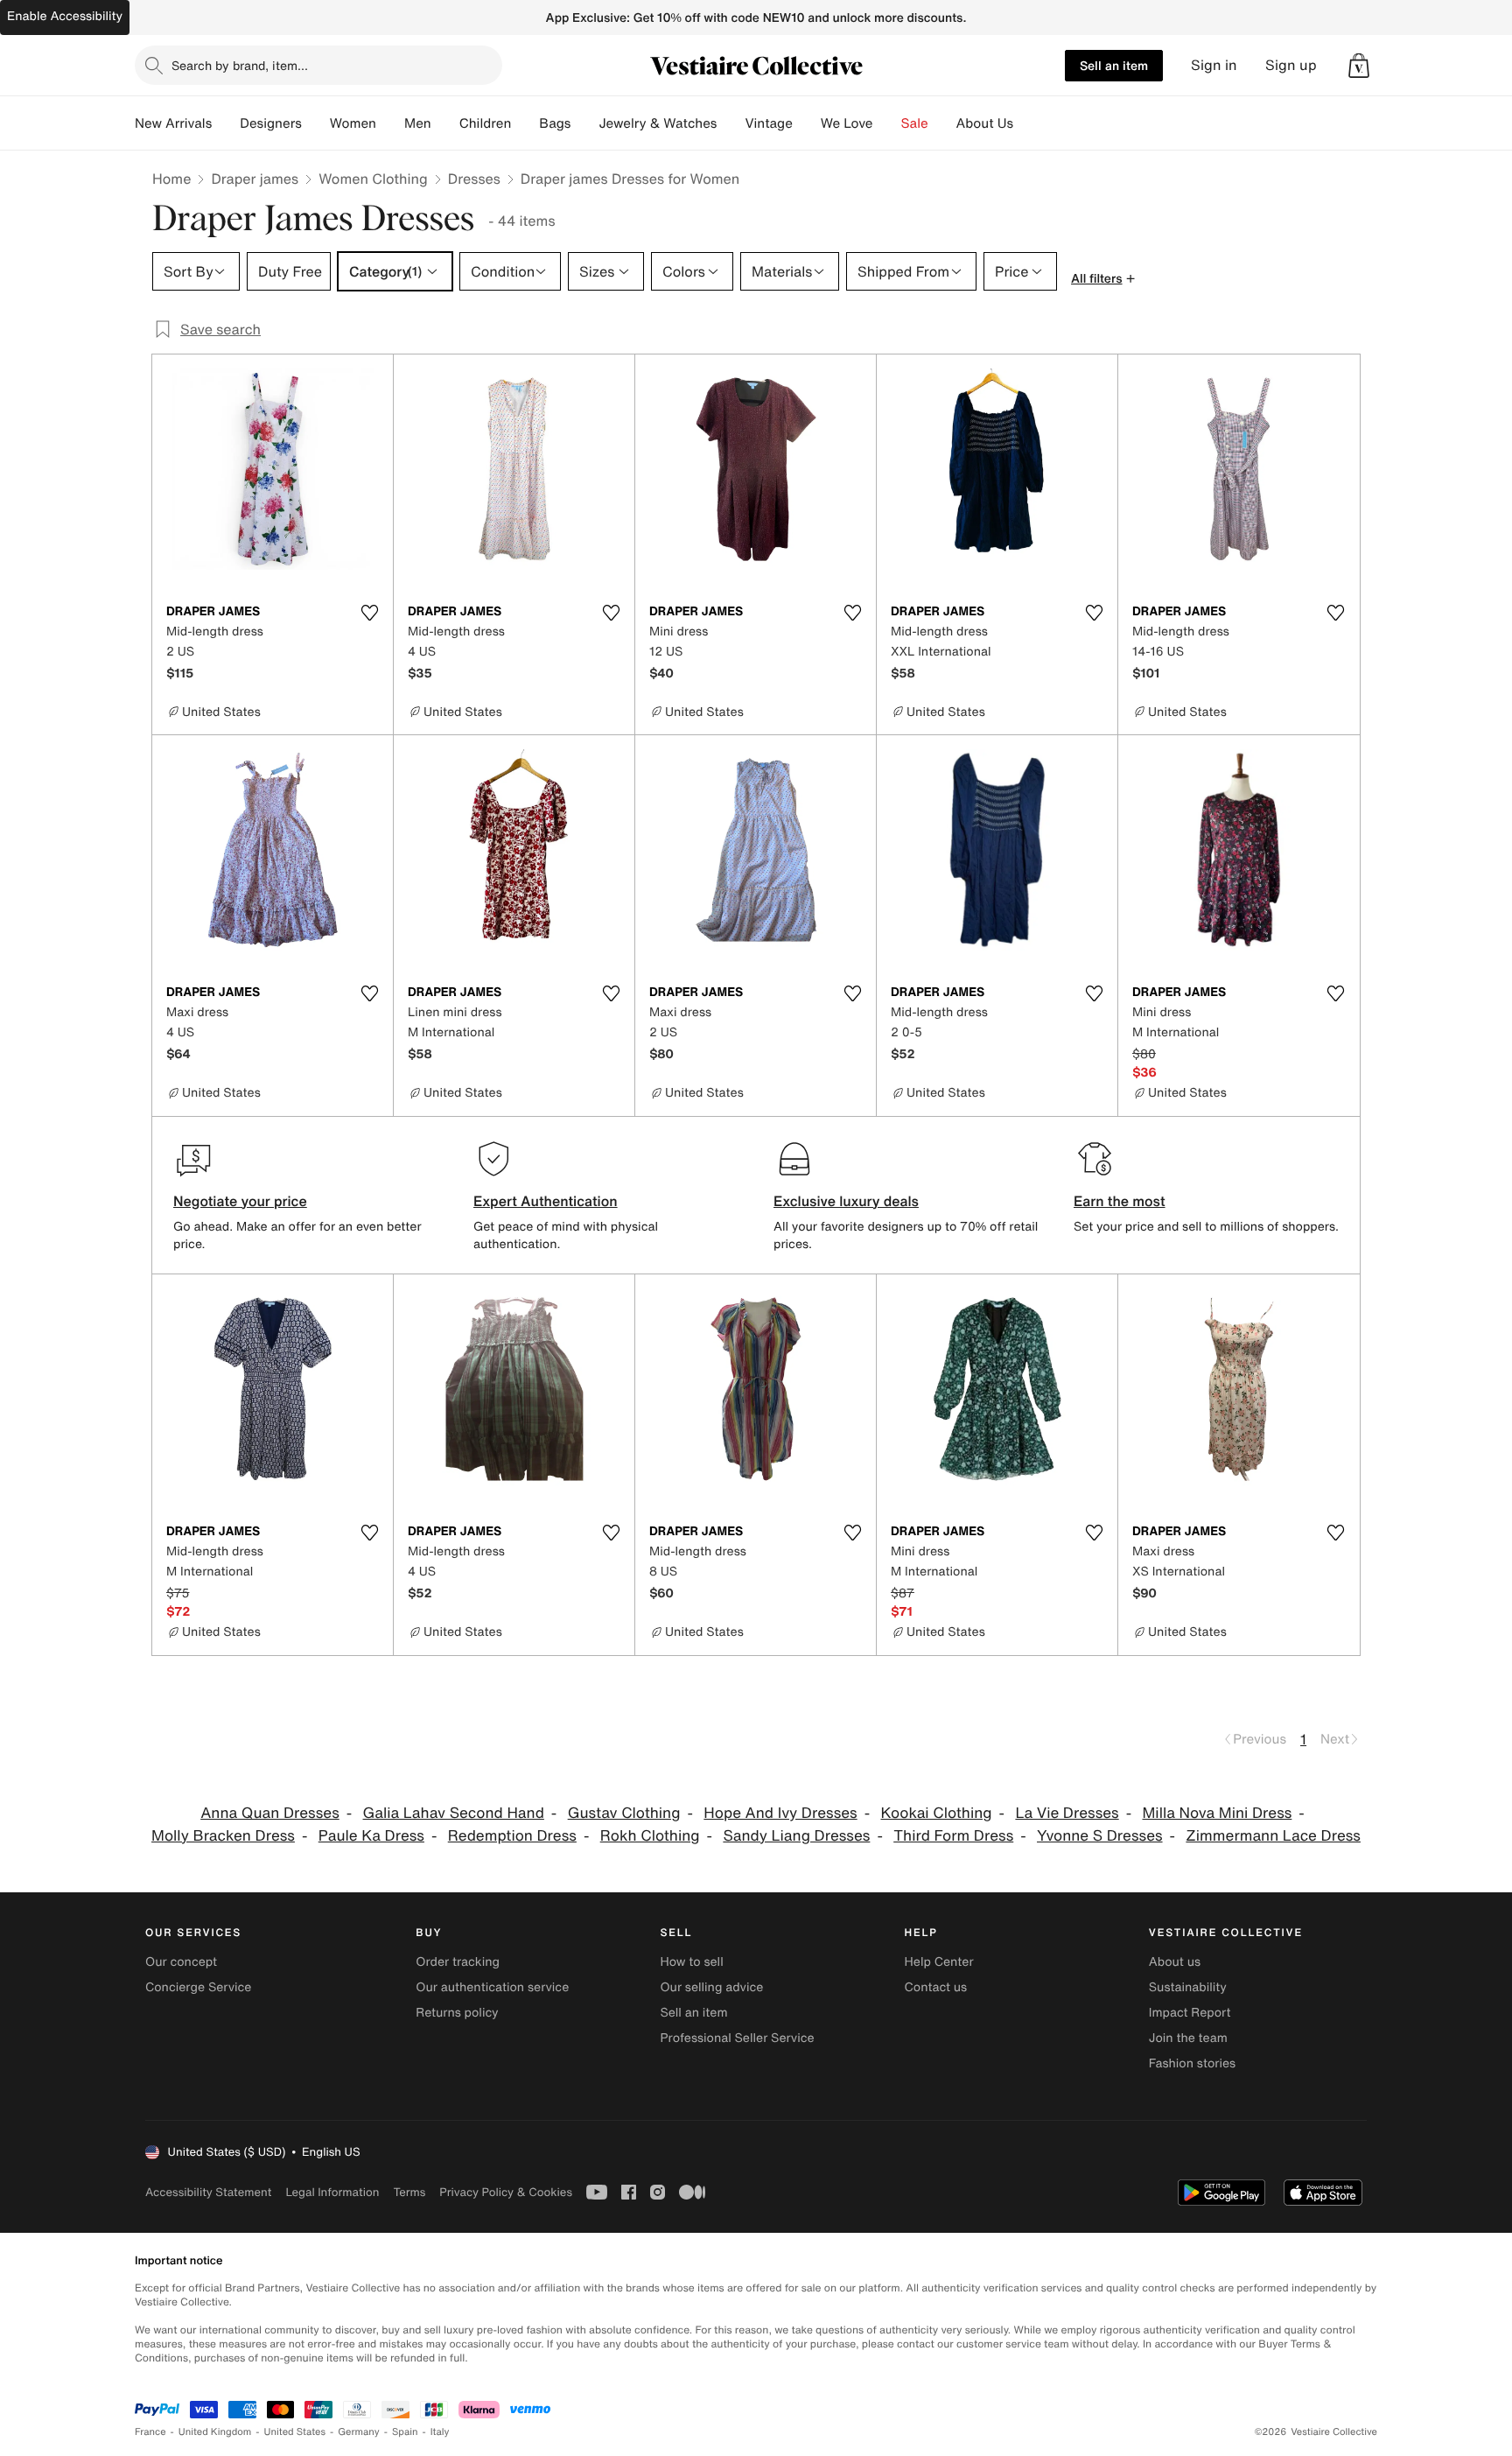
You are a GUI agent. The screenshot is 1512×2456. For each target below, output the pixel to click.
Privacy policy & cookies (506, 2192)
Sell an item (1114, 65)
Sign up (1291, 65)
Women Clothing (373, 179)
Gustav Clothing (624, 1813)
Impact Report (1190, 2013)
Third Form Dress (953, 1836)
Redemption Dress (512, 1836)
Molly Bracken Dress (223, 1836)
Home (171, 179)
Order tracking (458, 1962)
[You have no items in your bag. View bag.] (1359, 66)
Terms (409, 2192)
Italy (440, 2432)
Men (418, 123)
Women (353, 123)
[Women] (390, 123)
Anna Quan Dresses (270, 1813)
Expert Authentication (546, 1201)
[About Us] (1027, 123)
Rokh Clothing (650, 1836)
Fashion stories (1192, 2063)
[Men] (445, 123)
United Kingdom (215, 2432)
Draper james (255, 179)
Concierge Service (198, 1987)
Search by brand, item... (240, 65)
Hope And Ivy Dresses (780, 1813)
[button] (1359, 66)
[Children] (525, 123)
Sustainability (1188, 1987)
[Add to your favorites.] (369, 613)
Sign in (1214, 65)
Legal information (332, 2192)
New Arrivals (173, 123)
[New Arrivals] (226, 123)
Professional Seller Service (737, 2038)
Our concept (181, 1962)
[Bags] (584, 123)
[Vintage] (807, 123)
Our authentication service (492, 1987)
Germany (359, 2432)
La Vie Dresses (1067, 1813)
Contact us (936, 1987)
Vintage (768, 123)
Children (486, 123)
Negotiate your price (240, 1201)
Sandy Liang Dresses (796, 1836)
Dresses (474, 179)
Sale (915, 123)
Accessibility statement (208, 2192)
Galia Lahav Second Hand (454, 1813)
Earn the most (1120, 1201)
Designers (271, 123)
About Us (985, 123)
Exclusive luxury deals (846, 1201)
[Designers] (316, 123)
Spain (405, 2432)
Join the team (1188, 2038)
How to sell (691, 1962)
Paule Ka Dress (371, 1836)
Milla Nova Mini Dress (1217, 1813)
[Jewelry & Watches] (731, 123)
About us (1175, 1962)
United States (295, 2432)
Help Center (939, 1962)
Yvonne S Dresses (1100, 1836)
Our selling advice (711, 1987)
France (150, 2432)
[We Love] (887, 123)
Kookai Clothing (936, 1813)
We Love (847, 123)
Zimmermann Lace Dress (1273, 1836)
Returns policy (457, 2013)
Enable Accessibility (65, 16)
